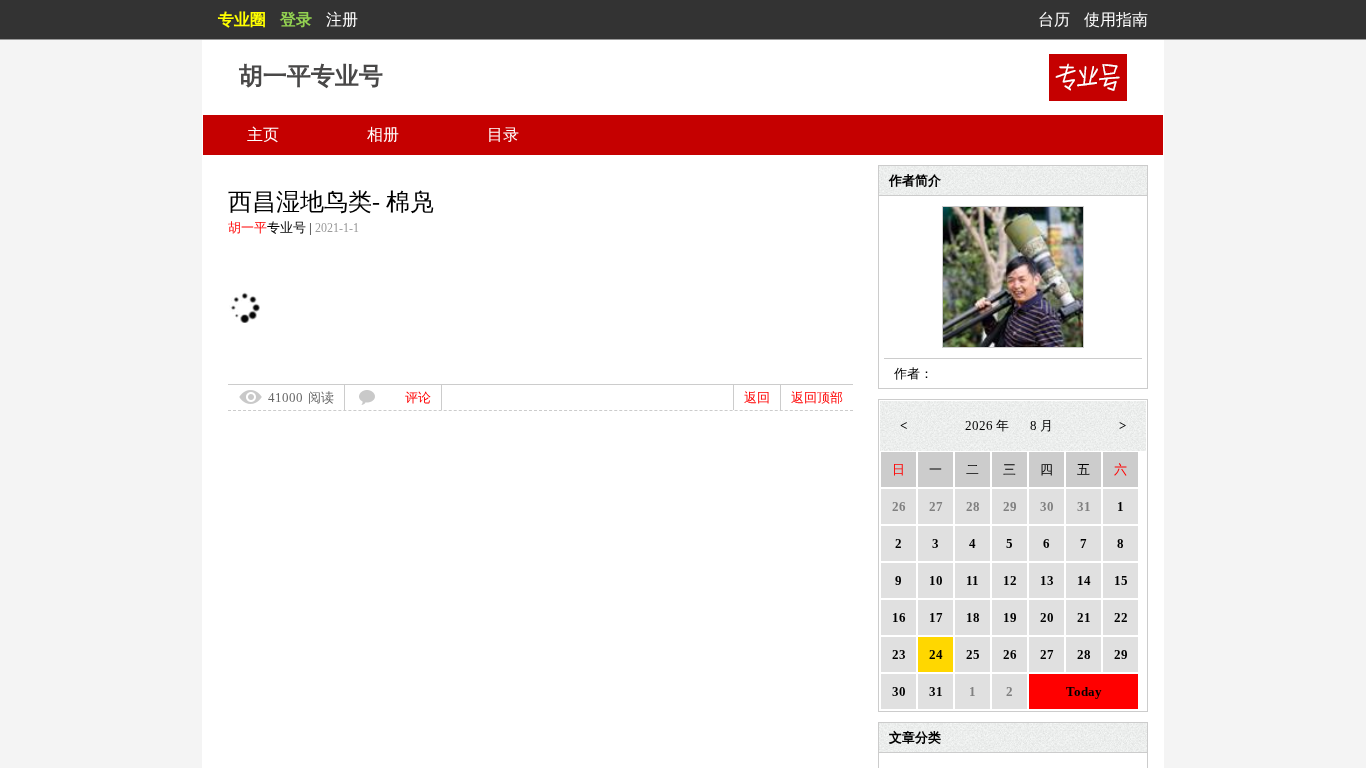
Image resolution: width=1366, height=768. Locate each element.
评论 (418, 397)
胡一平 (247, 227)
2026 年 (987, 425)
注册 (342, 19)
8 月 (1041, 425)
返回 (757, 397)
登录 (296, 19)
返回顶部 (817, 397)
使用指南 (1116, 19)
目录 (503, 134)
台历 (1054, 19)
